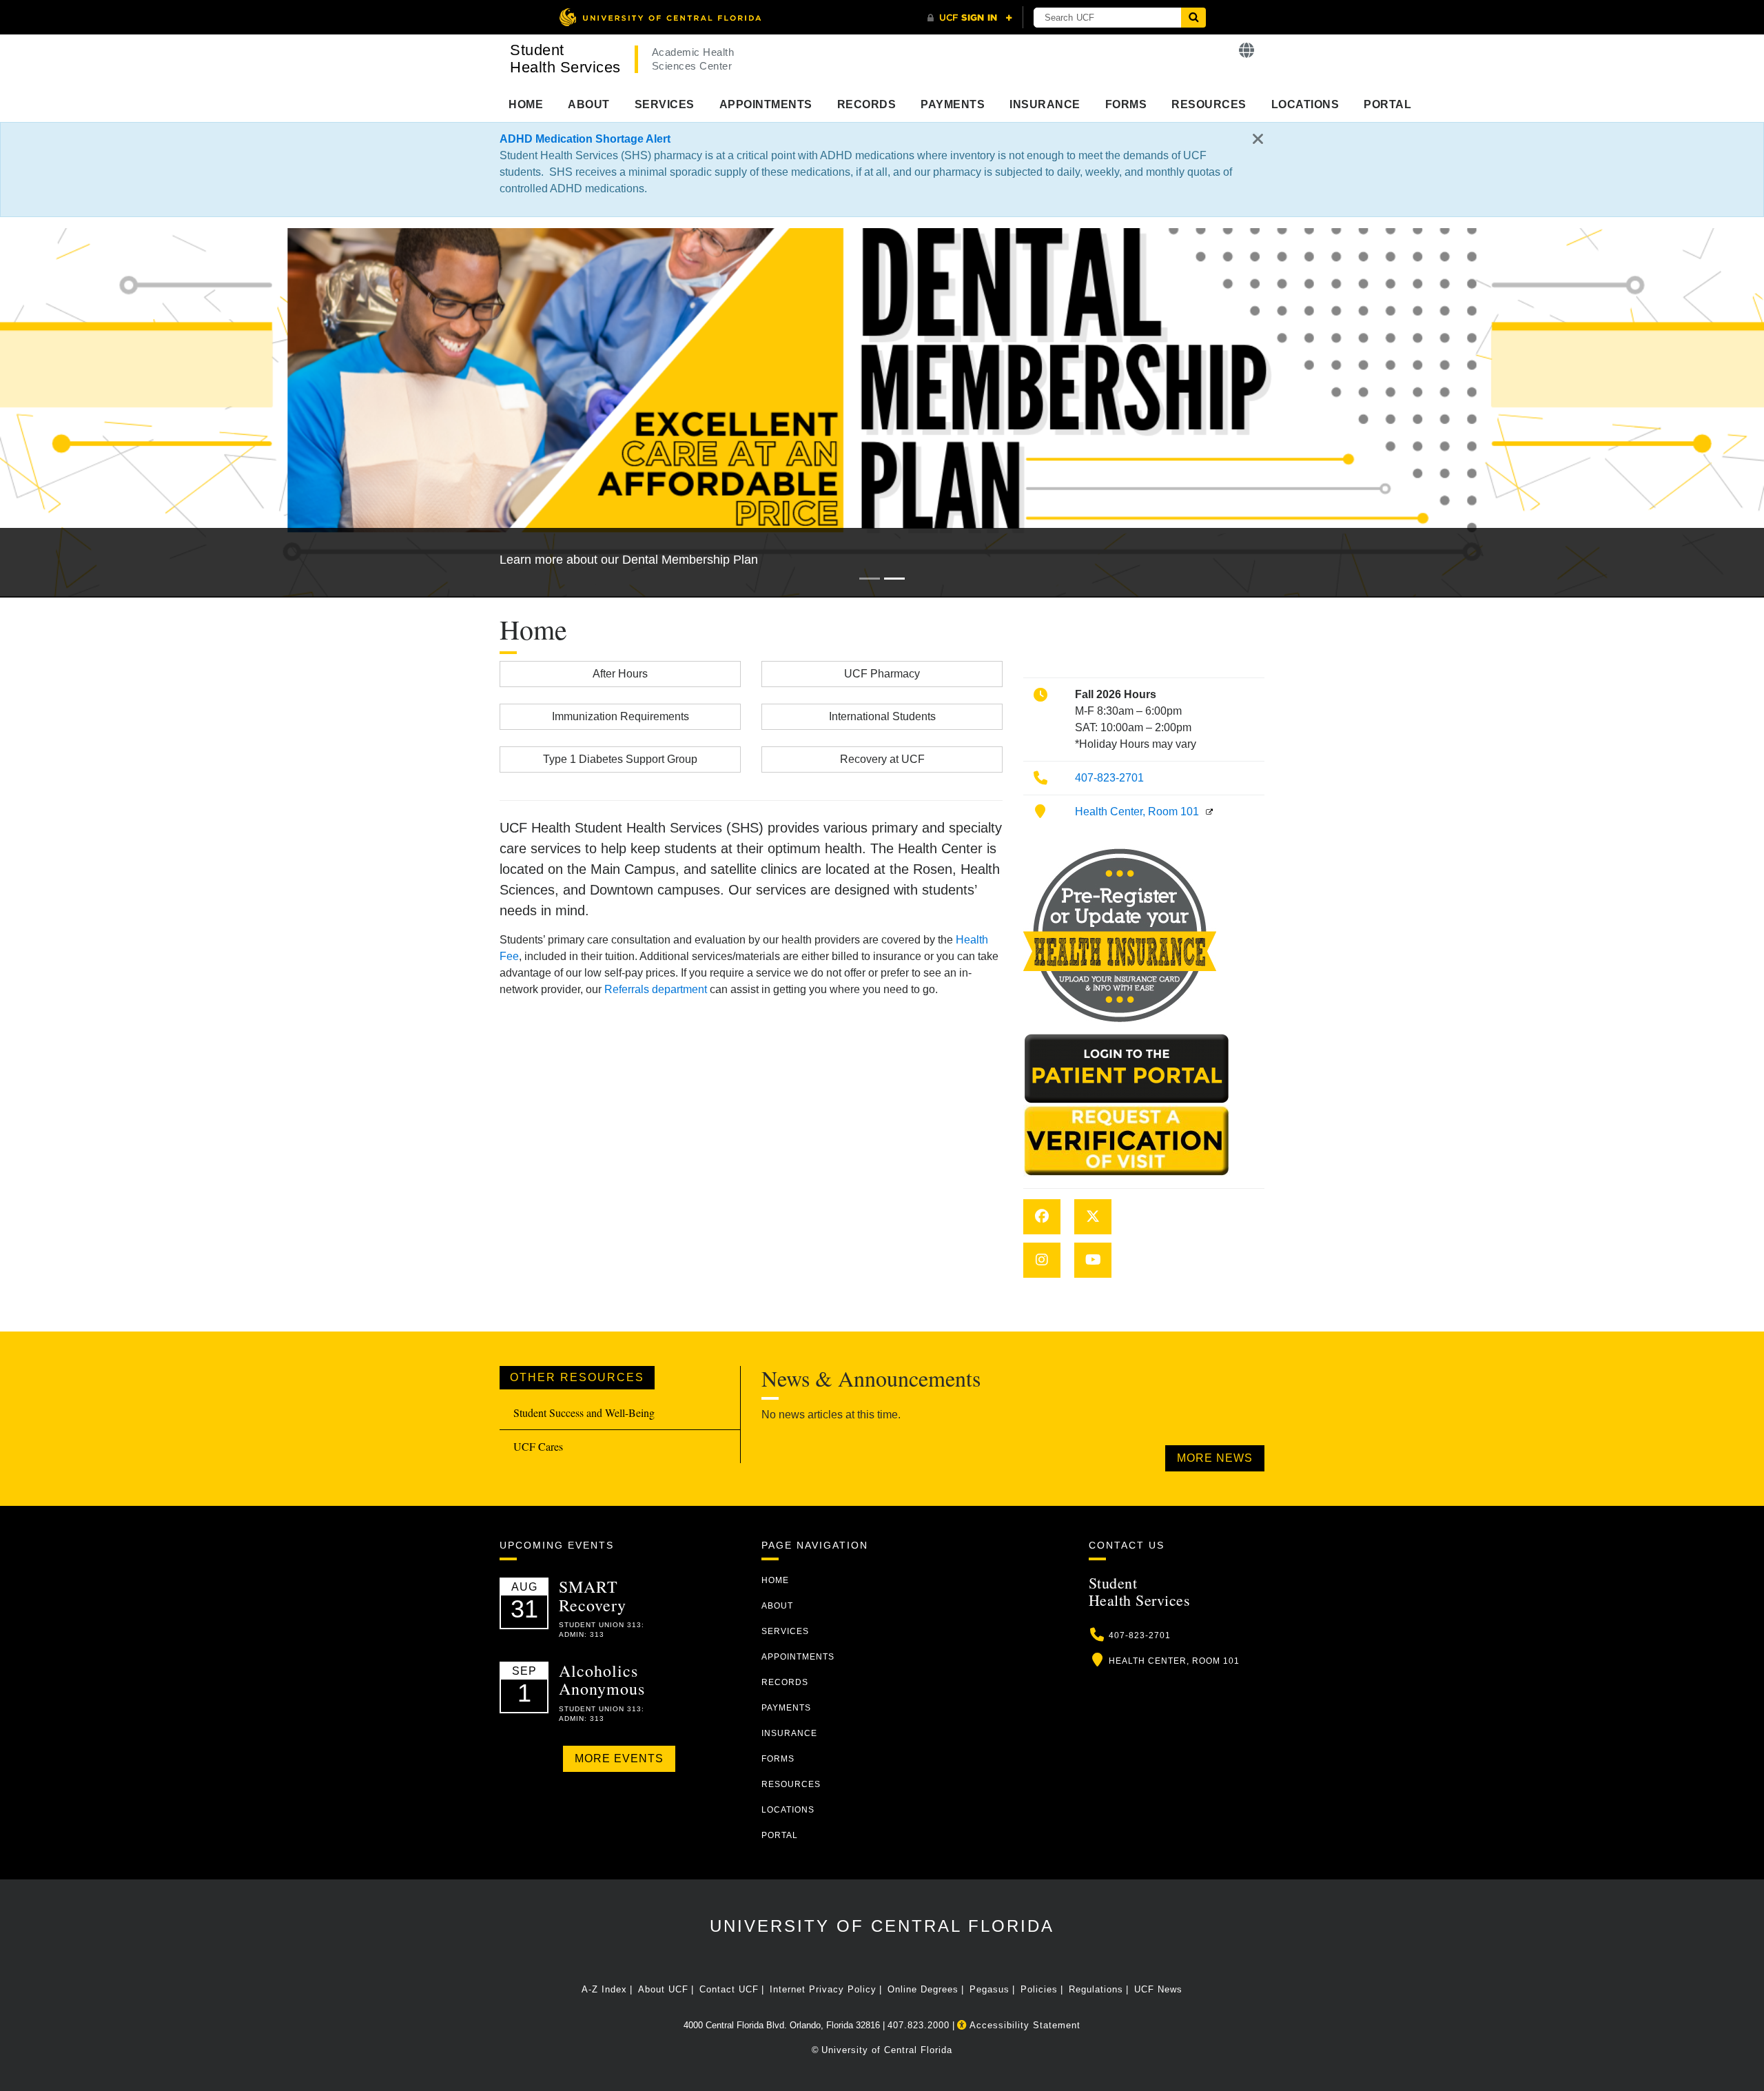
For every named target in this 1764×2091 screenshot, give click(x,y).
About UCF (663, 1989)
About (589, 104)
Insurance (1045, 104)
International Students (882, 716)
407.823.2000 (919, 2025)
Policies (1039, 1989)
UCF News (1158, 1989)
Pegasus (989, 1989)
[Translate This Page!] (1247, 51)
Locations (1305, 104)
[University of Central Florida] (660, 17)
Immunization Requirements (621, 716)
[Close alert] (1258, 140)
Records (867, 104)
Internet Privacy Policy (823, 1989)
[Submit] (1193, 18)
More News (1215, 1458)
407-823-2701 (1109, 778)
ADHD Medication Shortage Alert (585, 139)
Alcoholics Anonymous (602, 1680)
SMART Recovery (593, 1595)
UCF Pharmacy (882, 674)
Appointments (766, 104)
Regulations (1096, 1989)
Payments (953, 104)
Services (665, 104)
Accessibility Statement (1024, 2025)
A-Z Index (604, 1989)
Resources (1209, 104)
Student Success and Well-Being (584, 1412)
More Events (619, 1758)
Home (526, 104)
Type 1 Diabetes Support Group (620, 759)
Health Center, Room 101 (1137, 812)
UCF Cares (538, 1446)
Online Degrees (923, 1989)
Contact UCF (729, 1989)
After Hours (620, 674)
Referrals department (656, 989)
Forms (1126, 104)
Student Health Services (565, 59)
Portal (1387, 104)
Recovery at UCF (882, 759)
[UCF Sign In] (970, 18)
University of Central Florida (882, 1926)
